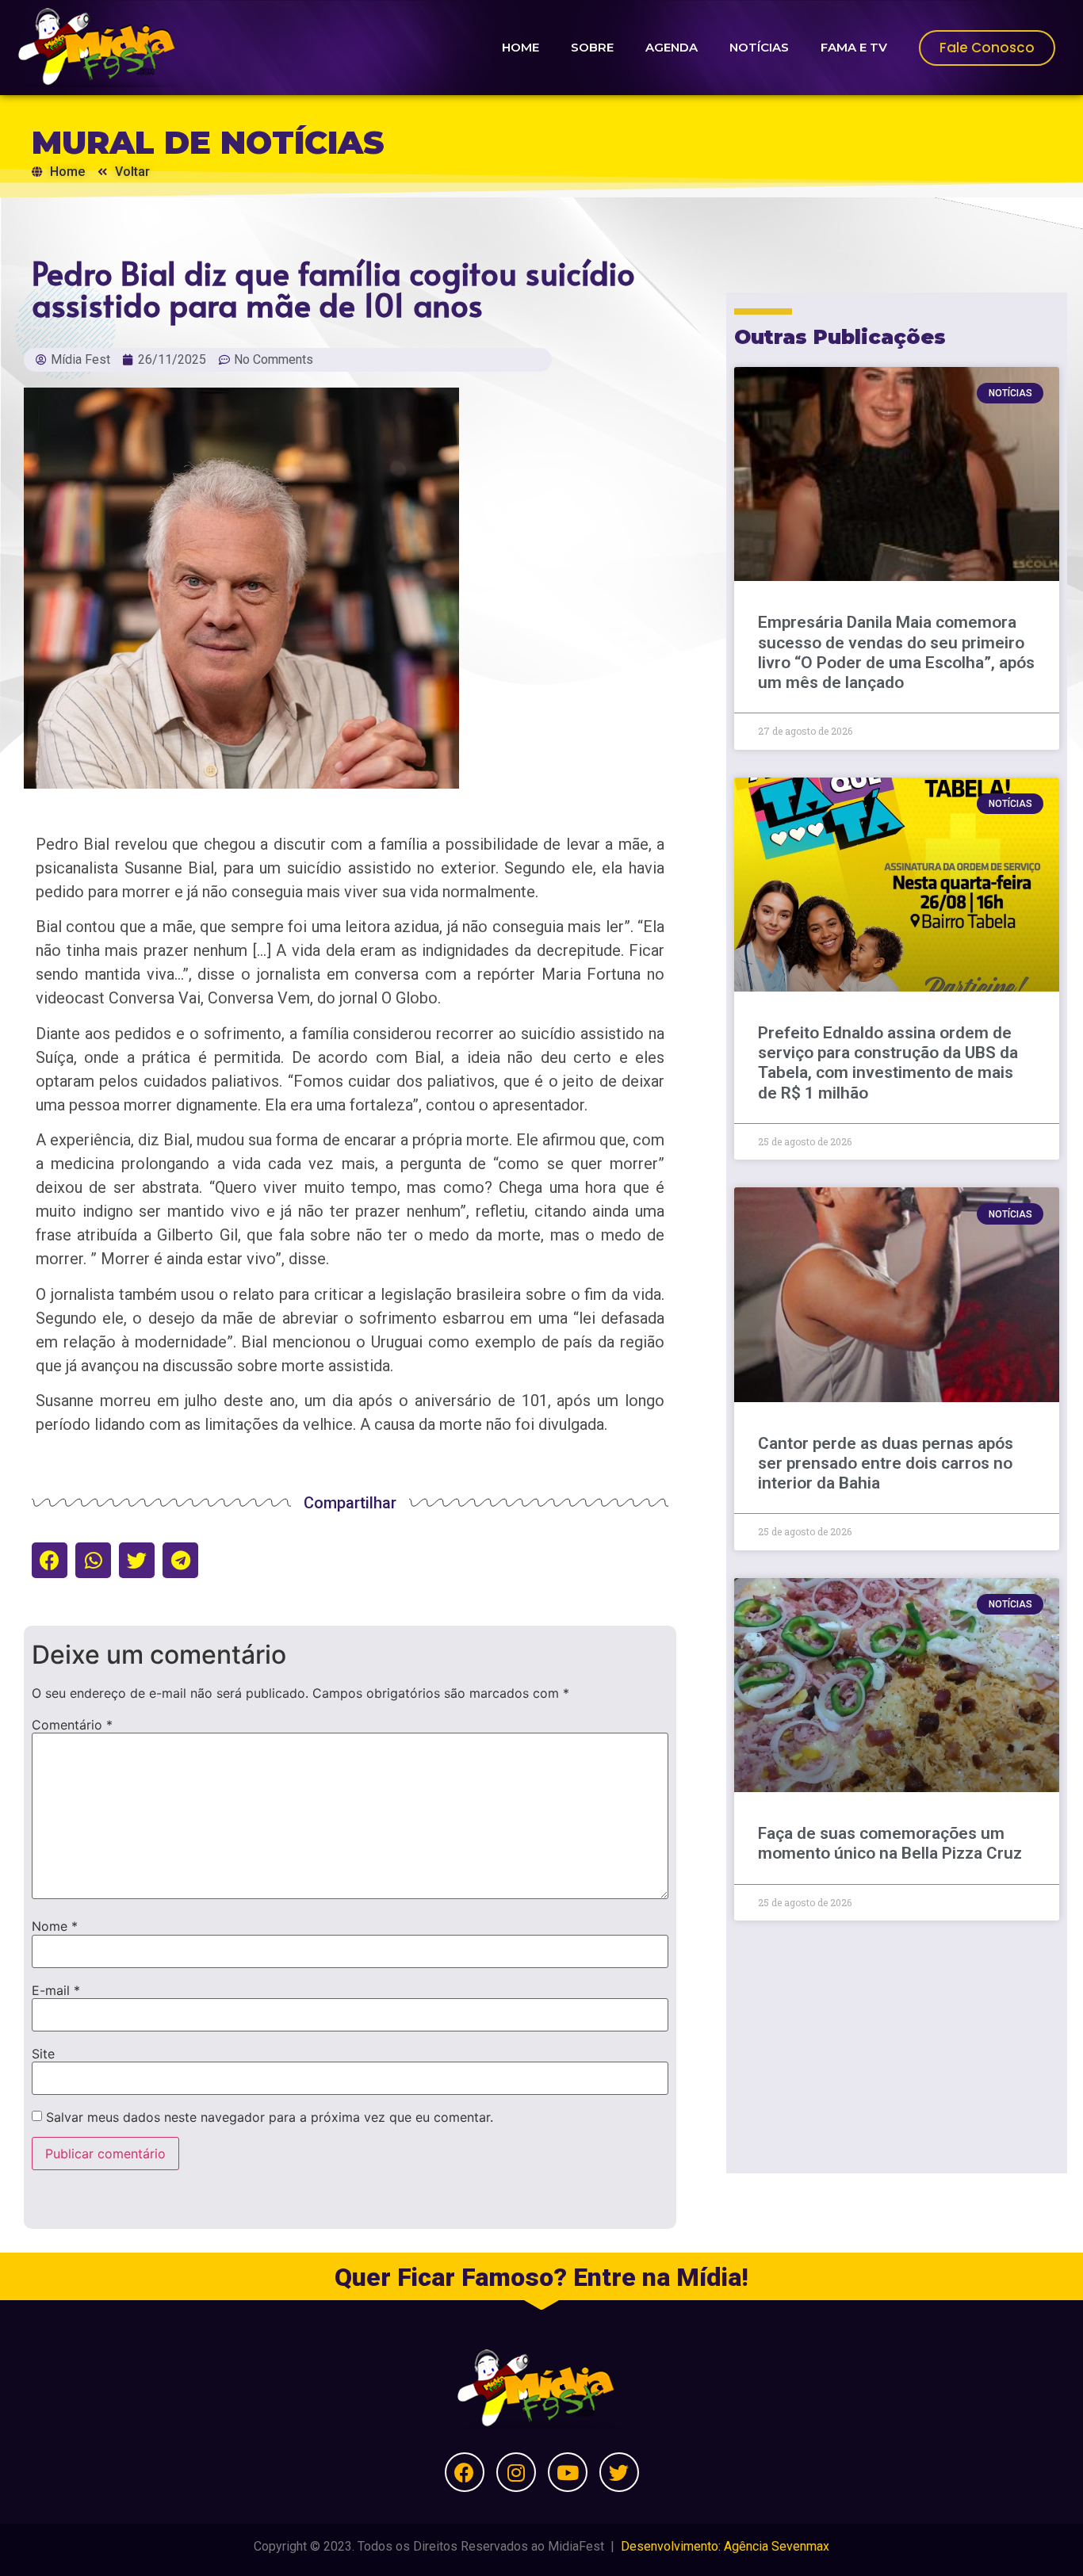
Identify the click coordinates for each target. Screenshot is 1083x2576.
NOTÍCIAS (759, 47)
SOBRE (592, 47)
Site (43, 2054)
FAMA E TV (854, 47)
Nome (55, 1926)
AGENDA (672, 47)
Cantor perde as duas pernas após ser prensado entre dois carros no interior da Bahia (886, 1463)
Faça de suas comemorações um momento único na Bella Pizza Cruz (890, 1843)
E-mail (56, 1990)
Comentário (72, 1725)
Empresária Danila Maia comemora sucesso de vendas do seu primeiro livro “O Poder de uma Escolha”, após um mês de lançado (896, 652)
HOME (520, 47)
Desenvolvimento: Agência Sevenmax (725, 2546)
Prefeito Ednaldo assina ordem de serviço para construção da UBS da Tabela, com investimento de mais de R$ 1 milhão (888, 1063)
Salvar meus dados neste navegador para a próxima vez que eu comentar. (270, 2117)
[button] (50, 1560)
